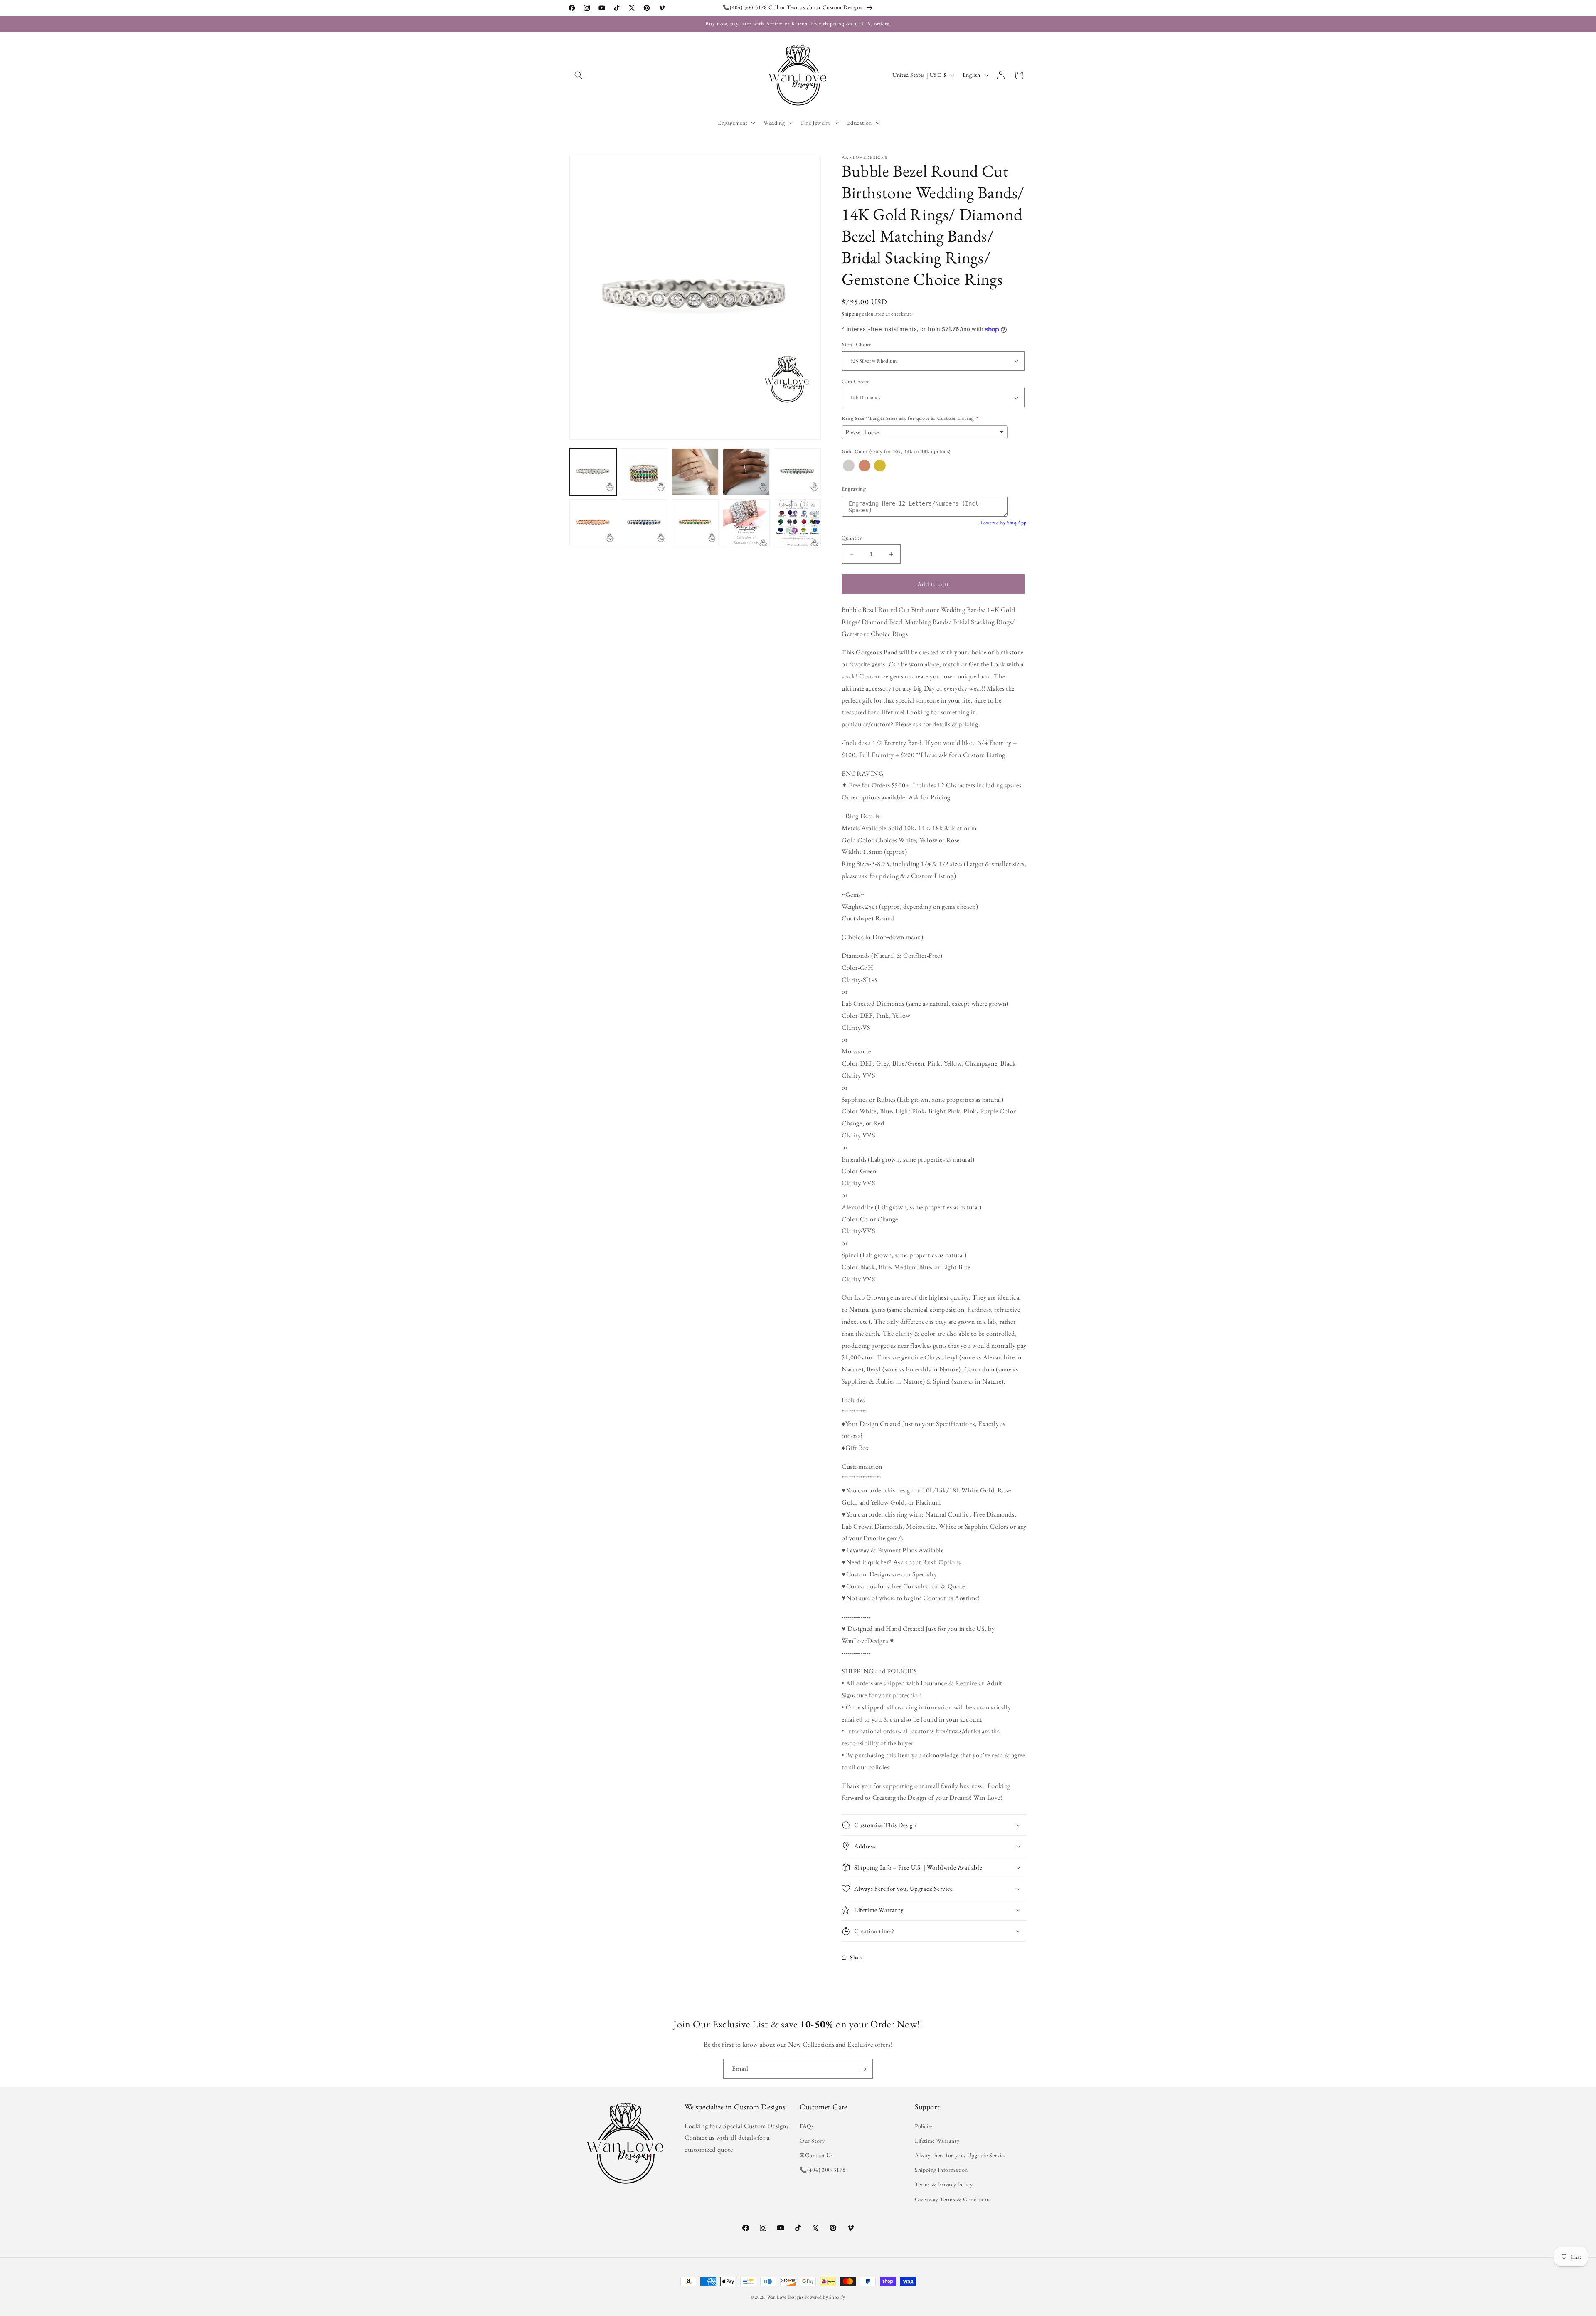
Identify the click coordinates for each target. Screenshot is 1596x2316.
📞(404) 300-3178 (823, 2170)
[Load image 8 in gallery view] (695, 523)
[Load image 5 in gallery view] (797, 472)
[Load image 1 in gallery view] (593, 472)
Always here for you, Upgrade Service (961, 2155)
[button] (579, 75)
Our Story (812, 2141)
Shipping (851, 314)
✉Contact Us (816, 2155)
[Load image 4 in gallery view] (746, 472)
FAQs (807, 2126)
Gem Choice (855, 381)
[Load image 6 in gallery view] (593, 523)
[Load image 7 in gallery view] (644, 523)
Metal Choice (857, 344)
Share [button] (857, 1957)
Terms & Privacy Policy (944, 2184)
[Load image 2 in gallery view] (644, 472)
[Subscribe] (863, 2069)
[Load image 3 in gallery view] (695, 472)
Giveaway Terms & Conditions (953, 2199)
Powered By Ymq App (1004, 523)
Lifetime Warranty (937, 2141)
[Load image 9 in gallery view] (746, 523)
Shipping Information (941, 2170)
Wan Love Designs (786, 2297)
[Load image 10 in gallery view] (797, 523)
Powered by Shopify (825, 2297)
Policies (924, 2126)
